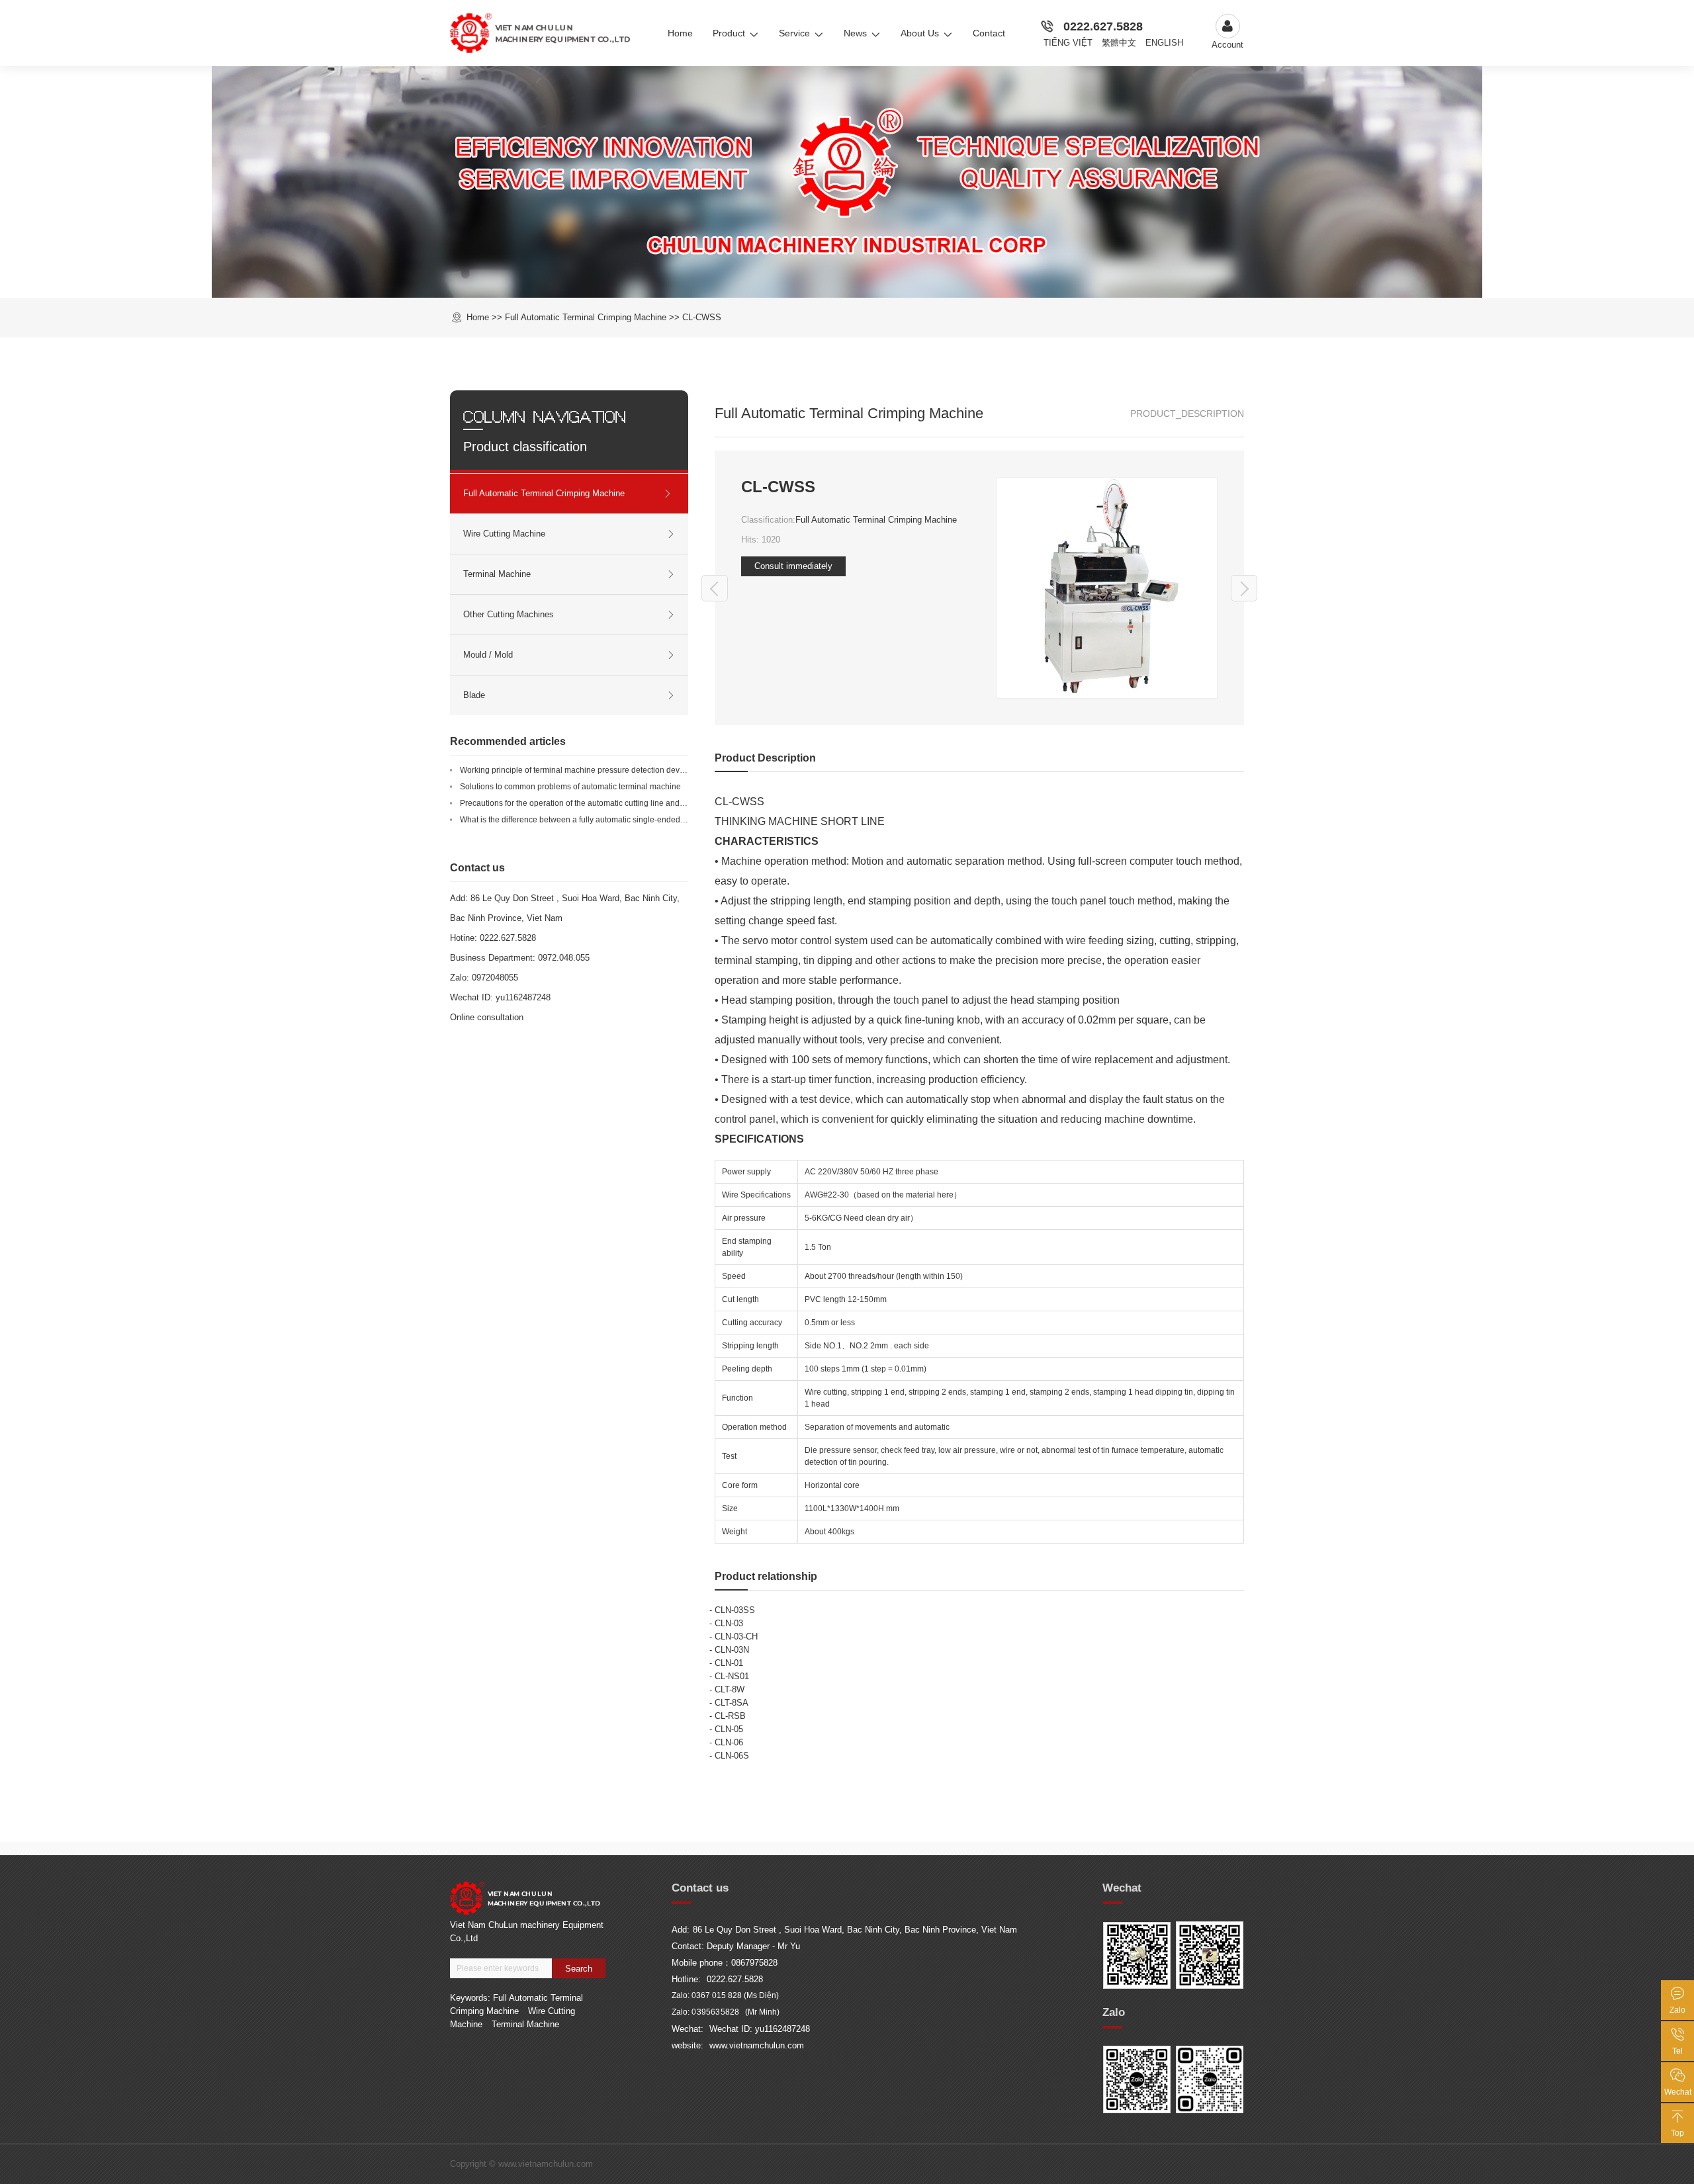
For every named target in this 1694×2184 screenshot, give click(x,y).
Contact (989, 33)
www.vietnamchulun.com (757, 2045)
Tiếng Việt (1068, 43)
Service (794, 33)
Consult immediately (793, 566)
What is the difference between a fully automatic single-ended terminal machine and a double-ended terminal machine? (674, 820)
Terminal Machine (497, 574)
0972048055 (495, 978)
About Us (920, 33)
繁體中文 (1119, 43)
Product (729, 33)
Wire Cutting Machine (504, 534)
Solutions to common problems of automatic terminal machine (570, 787)
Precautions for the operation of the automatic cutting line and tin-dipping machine (606, 803)
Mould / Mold (488, 655)
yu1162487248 (523, 997)
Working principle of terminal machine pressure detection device (575, 770)
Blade (474, 695)
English (1164, 43)
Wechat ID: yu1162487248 (760, 2029)
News (855, 33)
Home (680, 33)
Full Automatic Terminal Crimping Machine (876, 520)
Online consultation (487, 1017)
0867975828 (754, 1963)
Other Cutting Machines (509, 614)
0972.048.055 (564, 958)
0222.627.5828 (1103, 26)
